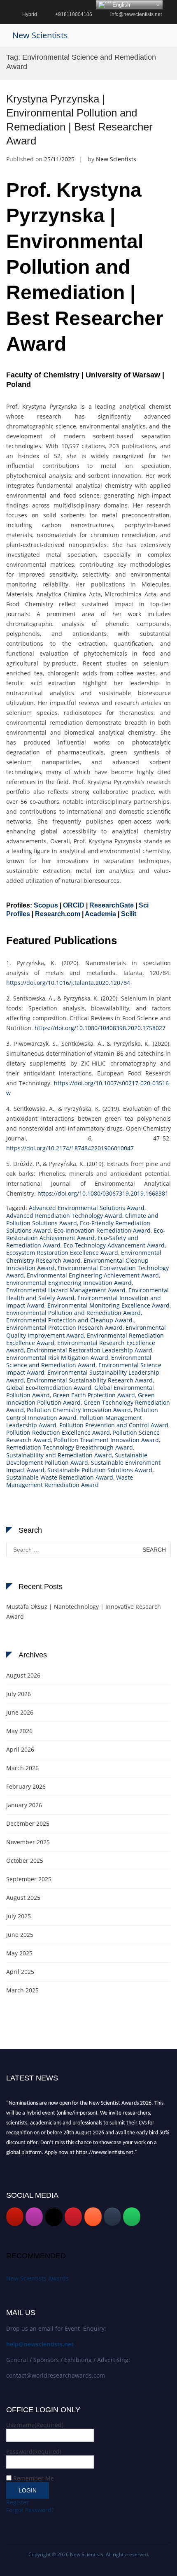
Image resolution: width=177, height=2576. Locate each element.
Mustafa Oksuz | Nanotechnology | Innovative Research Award (84, 1611)
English (120, 5)
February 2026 (26, 1786)
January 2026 (24, 1805)
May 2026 (19, 1731)
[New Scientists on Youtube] (15, 2217)
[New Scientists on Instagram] (34, 2217)
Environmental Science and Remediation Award (79, 1361)
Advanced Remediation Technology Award (64, 1216)
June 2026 (20, 1712)
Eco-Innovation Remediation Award (102, 1230)
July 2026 (19, 1694)
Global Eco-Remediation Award (49, 1388)
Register (17, 2502)
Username (35, 2425)
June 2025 (20, 1935)
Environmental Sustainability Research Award (90, 1380)
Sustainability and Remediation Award (59, 1455)
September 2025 (29, 1879)
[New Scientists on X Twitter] (54, 2217)
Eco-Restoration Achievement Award (86, 1234)
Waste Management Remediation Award (70, 1481)
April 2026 (20, 1749)
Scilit (129, 914)
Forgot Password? (30, 2510)
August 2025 (23, 1898)
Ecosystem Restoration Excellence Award (62, 1253)
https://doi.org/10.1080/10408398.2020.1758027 (100, 1028)
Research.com (58, 914)
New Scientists (40, 35)
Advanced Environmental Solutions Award (87, 1208)
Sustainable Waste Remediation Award (60, 1477)
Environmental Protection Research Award (64, 1328)
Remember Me (34, 2478)
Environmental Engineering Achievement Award (93, 1275)
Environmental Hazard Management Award (66, 1290)
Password (34, 2452)
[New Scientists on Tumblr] (112, 2217)
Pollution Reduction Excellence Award (58, 1432)
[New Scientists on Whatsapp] (132, 2217)
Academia (100, 914)
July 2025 (19, 1916)
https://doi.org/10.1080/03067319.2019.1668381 (103, 1193)
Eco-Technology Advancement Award (114, 1245)
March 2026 (22, 1768)
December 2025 (28, 1823)
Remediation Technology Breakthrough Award (70, 1447)
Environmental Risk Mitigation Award (57, 1358)
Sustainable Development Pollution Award (77, 1459)
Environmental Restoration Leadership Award (90, 1350)
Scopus (46, 905)
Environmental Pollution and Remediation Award (73, 1313)
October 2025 (25, 1860)
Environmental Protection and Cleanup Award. (70, 1320)
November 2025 (28, 1842)
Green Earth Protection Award (94, 1395)
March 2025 (22, 1990)
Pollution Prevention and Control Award (114, 1425)
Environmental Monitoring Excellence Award (108, 1305)
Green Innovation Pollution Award (80, 1399)
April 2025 (20, 1972)
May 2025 (19, 1953)
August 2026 (23, 1675)
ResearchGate (112, 905)
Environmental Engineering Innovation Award (69, 1283)
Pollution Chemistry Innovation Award (79, 1410)
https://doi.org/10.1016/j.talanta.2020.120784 (68, 983)
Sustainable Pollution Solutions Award (100, 1470)
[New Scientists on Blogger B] (93, 2217)
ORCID (74, 905)
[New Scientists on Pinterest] (73, 2217)
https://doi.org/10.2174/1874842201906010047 (70, 1148)
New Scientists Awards (37, 2278)
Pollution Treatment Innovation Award (106, 1440)
